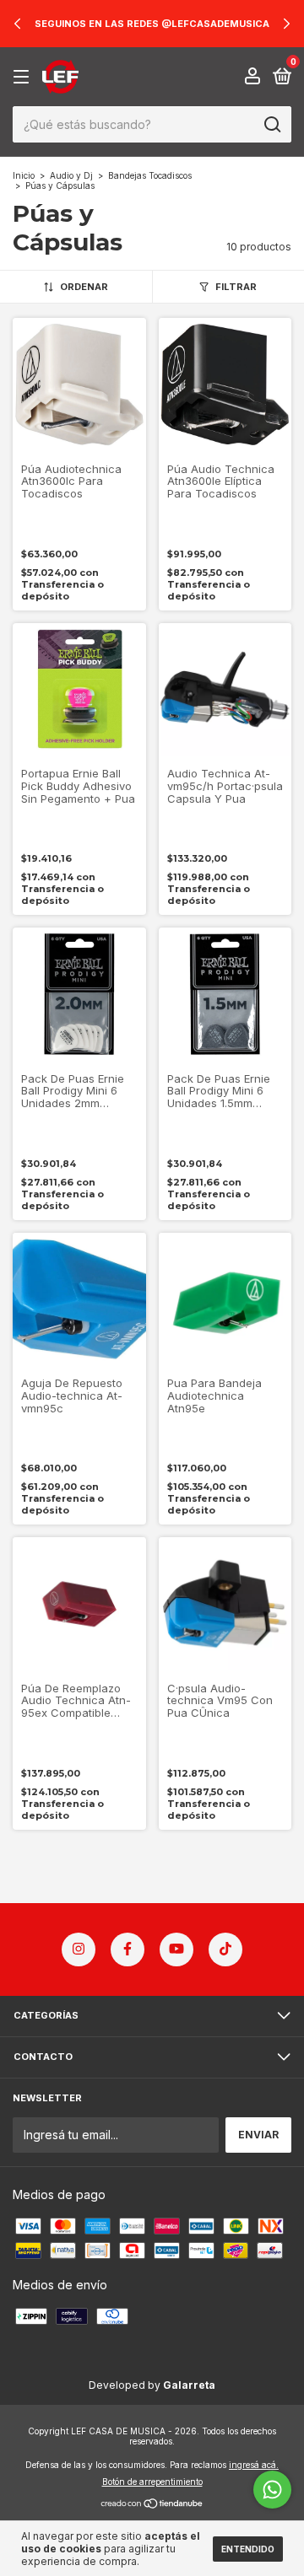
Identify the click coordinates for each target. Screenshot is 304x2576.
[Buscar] (271, 125)
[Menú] (24, 77)
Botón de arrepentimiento (152, 2482)
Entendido (248, 2549)
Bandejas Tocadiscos (150, 175)
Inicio (24, 175)
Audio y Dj (71, 175)
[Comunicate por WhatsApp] (272, 2490)
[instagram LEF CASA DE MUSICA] (79, 1949)
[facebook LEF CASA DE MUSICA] (128, 1949)
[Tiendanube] (152, 2505)
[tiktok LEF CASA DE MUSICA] (225, 1949)
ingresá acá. (254, 2465)
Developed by (152, 2385)
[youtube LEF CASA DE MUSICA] (176, 1949)
